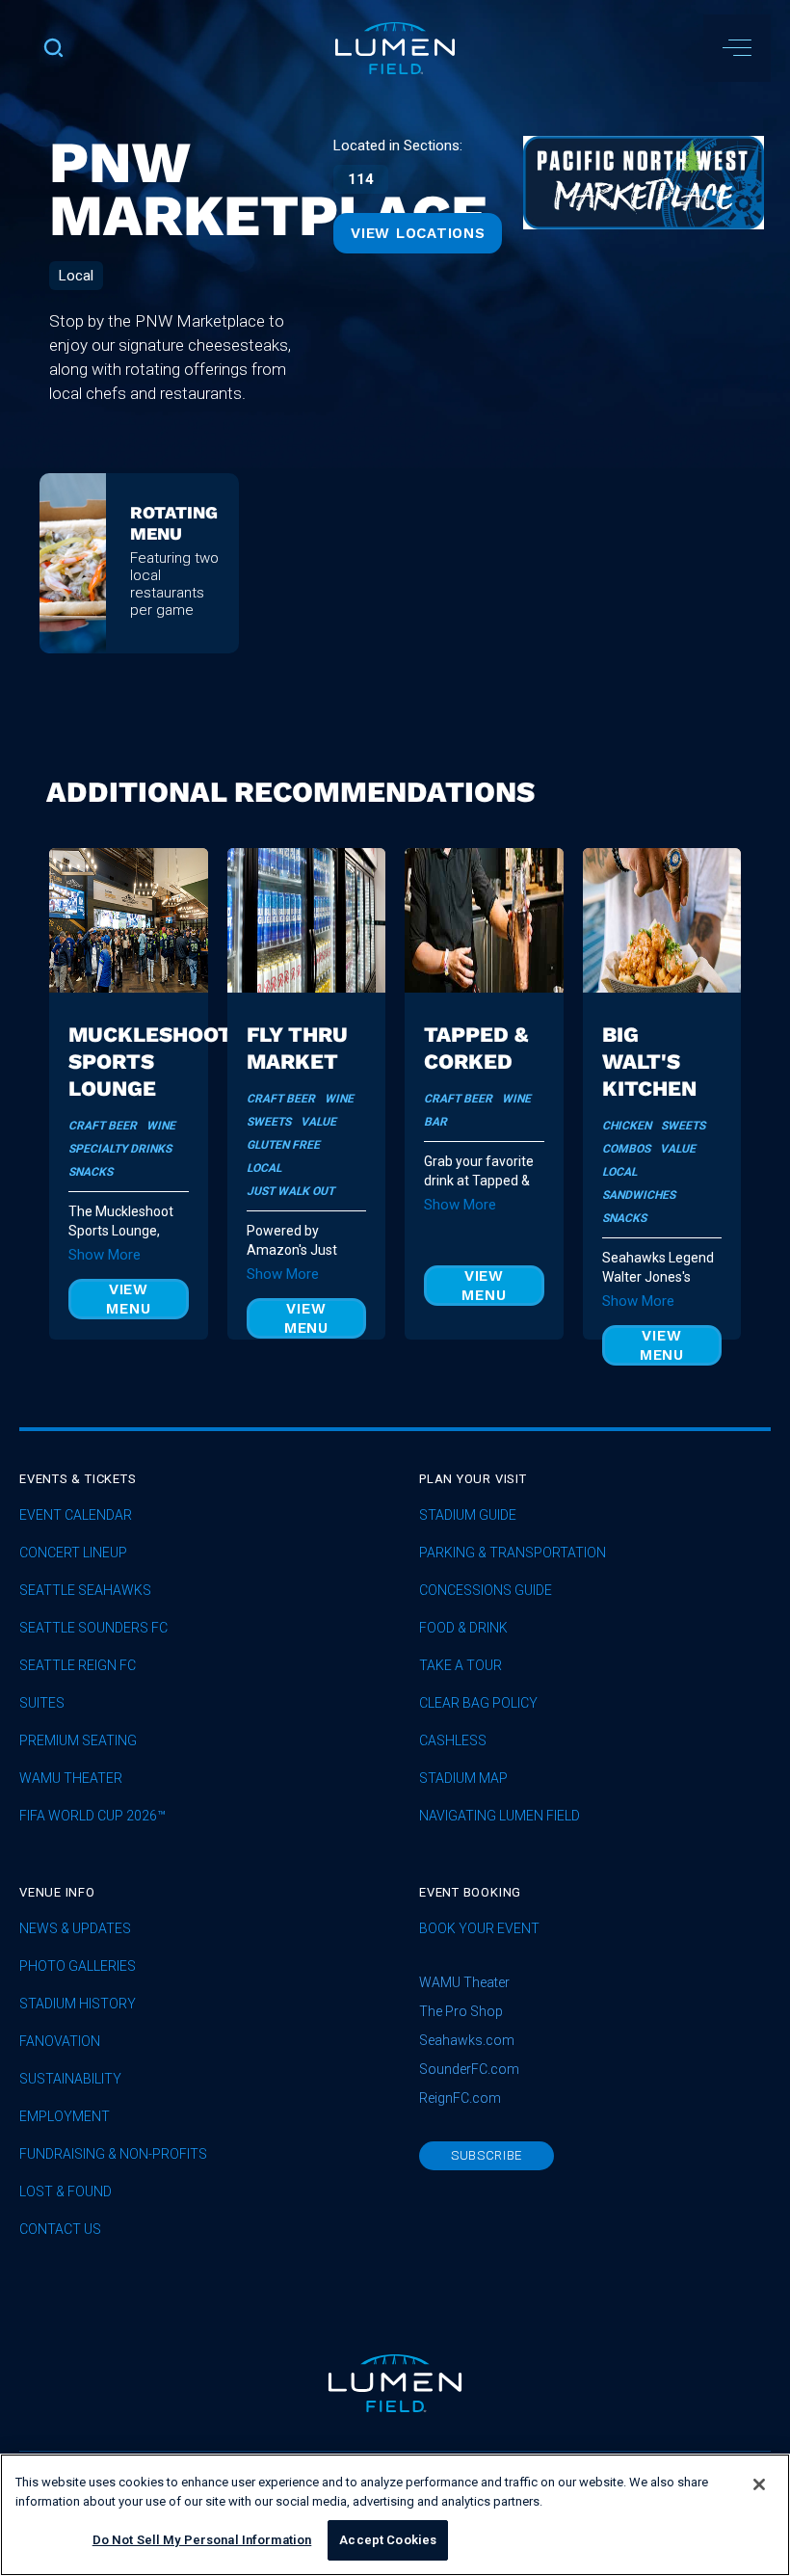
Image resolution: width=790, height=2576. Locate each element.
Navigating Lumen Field (500, 1816)
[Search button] (53, 48)
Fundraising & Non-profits (113, 2154)
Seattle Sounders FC (93, 1628)
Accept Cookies (388, 2540)
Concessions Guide (486, 1591)
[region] (395, 2515)
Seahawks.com (467, 2040)
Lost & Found (66, 2192)
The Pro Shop (461, 2011)
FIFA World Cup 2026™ (92, 1816)
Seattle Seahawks (85, 1591)
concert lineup (73, 1553)
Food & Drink (463, 1628)
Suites (42, 1703)
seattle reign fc (78, 1666)
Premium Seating (78, 1741)
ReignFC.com (460, 2098)
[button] (737, 48)
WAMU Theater (71, 1779)
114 (361, 179)
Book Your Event (479, 1929)
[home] (395, 48)
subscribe (487, 2155)
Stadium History (78, 2004)
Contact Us (60, 2230)
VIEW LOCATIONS (418, 233)
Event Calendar (76, 1515)
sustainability (70, 2079)
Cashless (453, 1741)
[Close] (759, 2484)
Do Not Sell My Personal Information (202, 2540)
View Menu (128, 1299)
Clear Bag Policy (478, 1703)
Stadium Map (463, 1779)
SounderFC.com (469, 2069)
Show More (105, 1255)
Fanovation (60, 2042)
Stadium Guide (468, 1515)
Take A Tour (461, 1666)
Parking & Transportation (513, 1553)
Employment (65, 2117)
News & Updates (75, 1929)
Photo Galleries (78, 1966)
